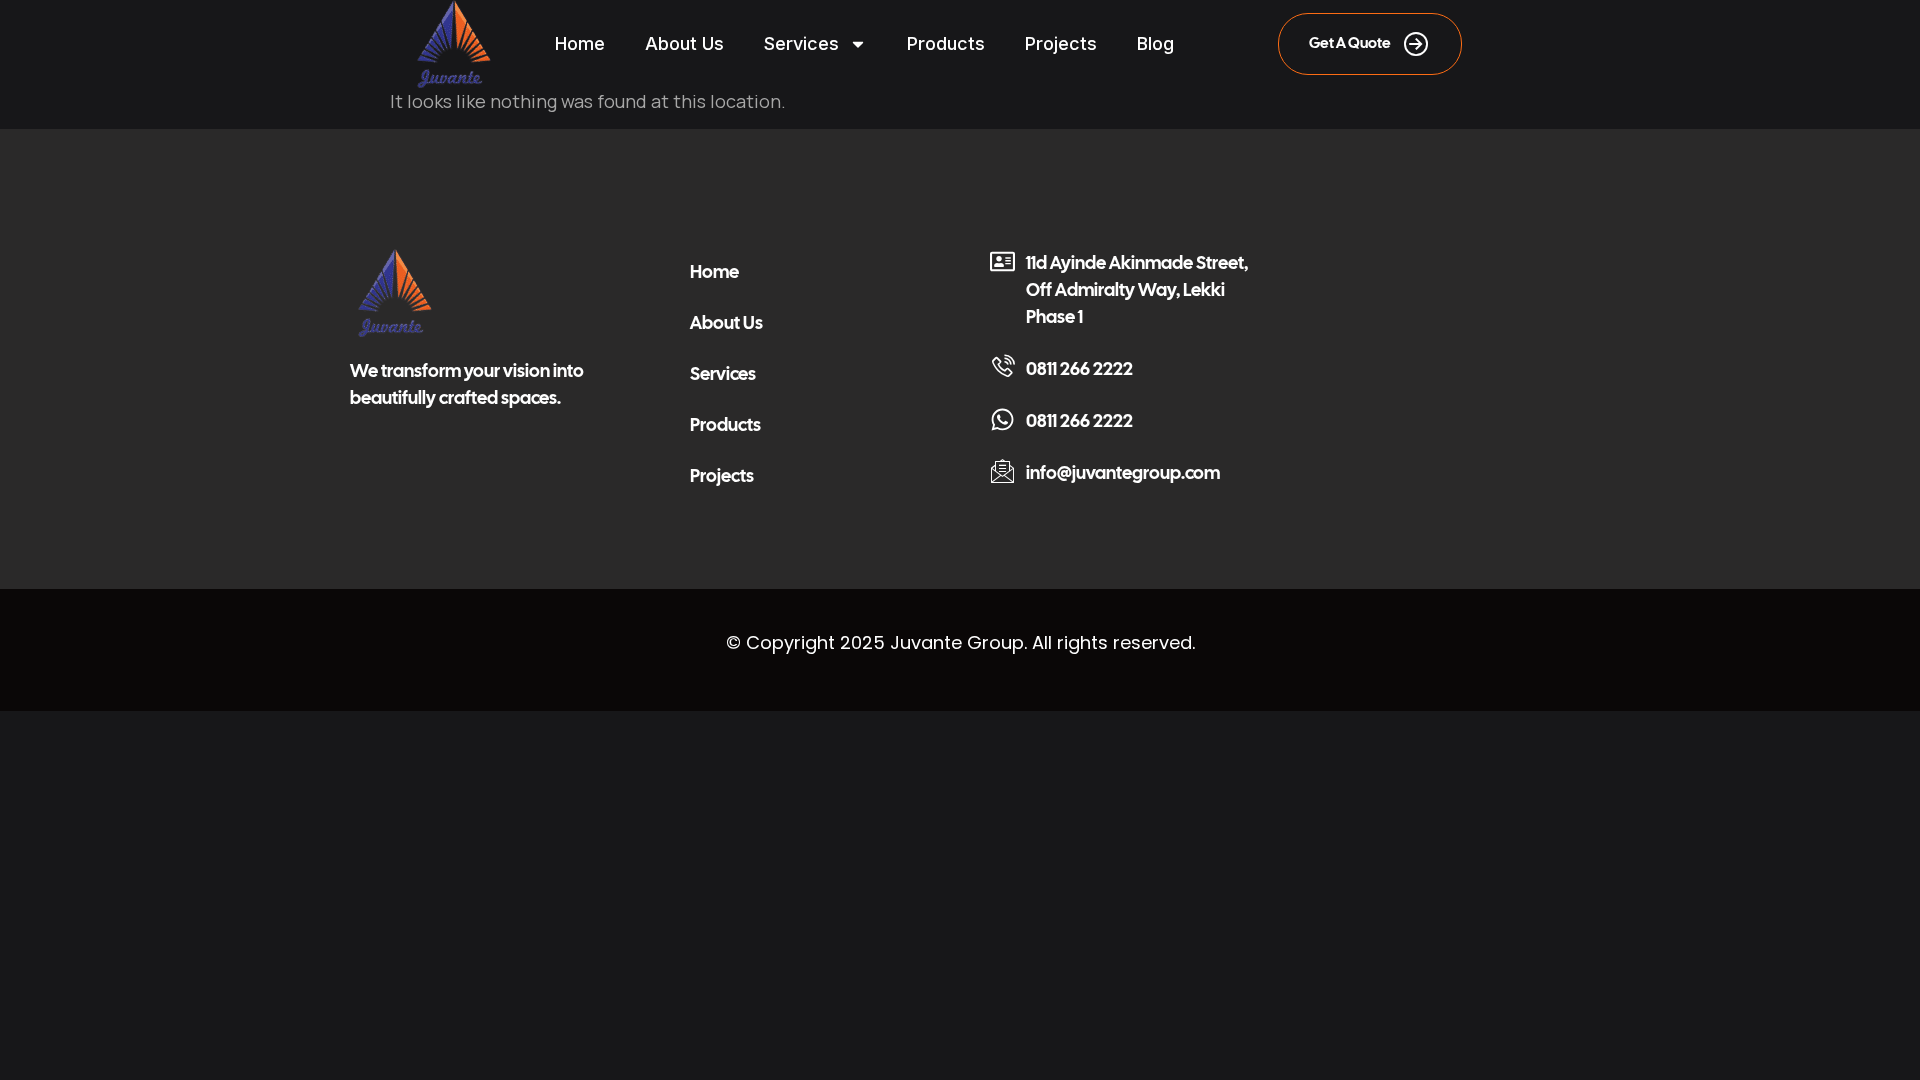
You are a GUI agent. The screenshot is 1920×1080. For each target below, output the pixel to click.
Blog (1155, 43)
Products (946, 43)
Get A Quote (1350, 43)
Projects (1061, 43)
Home (580, 43)
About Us (684, 43)
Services (801, 43)
